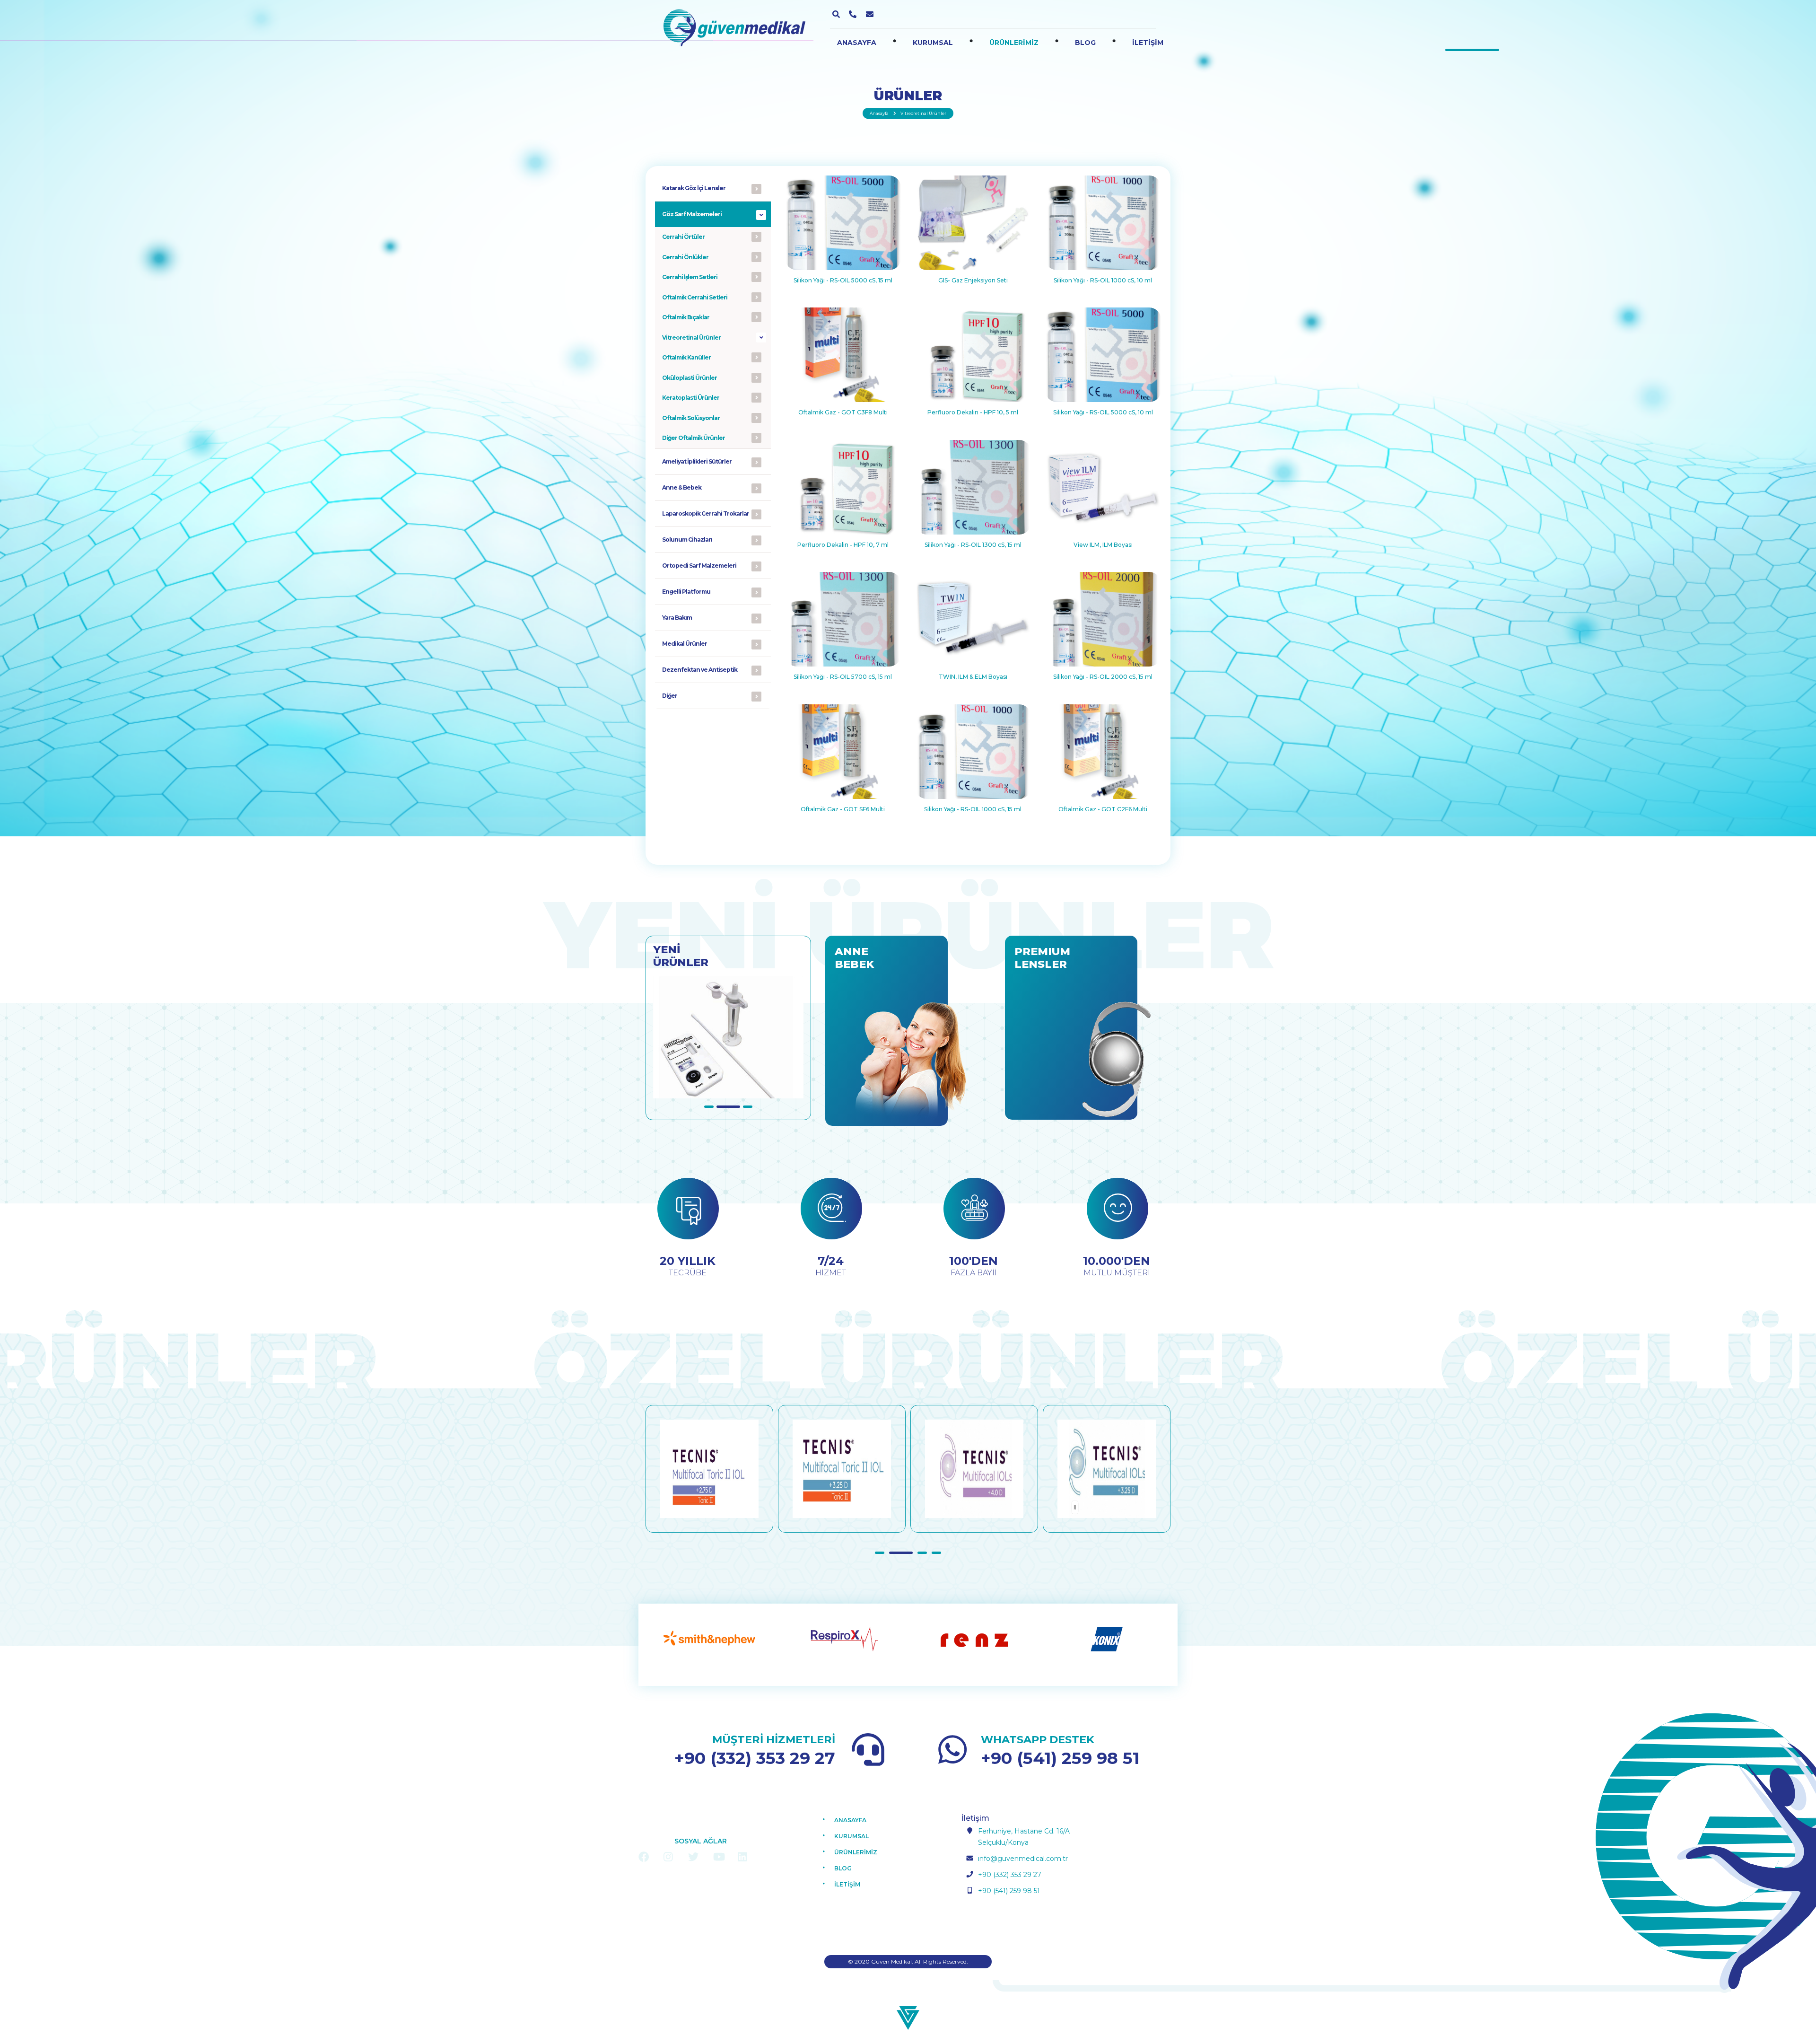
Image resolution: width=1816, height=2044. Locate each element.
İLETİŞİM (1148, 43)
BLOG (1085, 43)
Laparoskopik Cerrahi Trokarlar (706, 513)
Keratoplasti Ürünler (691, 398)
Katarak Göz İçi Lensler (694, 188)
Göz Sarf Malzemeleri (692, 214)
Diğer (670, 696)
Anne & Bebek (682, 487)
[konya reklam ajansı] (908, 2017)
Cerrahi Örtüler (683, 237)
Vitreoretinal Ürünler (691, 338)
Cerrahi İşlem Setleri (690, 277)
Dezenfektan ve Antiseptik (700, 670)
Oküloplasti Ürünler (690, 378)
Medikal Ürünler (685, 644)
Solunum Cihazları (687, 540)
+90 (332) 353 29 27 (755, 1758)
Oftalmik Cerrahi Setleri (695, 297)
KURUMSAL (933, 43)
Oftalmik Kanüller (686, 357)
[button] (716, 1107)
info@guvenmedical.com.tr (1023, 1859)
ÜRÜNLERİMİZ (1014, 43)
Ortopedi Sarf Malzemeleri (699, 566)
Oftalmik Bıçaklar (686, 317)
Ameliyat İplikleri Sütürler (697, 461)
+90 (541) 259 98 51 (1060, 1758)
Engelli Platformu (686, 592)
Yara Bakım (677, 618)
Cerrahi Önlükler (685, 257)
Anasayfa (879, 113)
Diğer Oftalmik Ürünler (694, 438)
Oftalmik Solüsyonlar (691, 418)
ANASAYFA (857, 43)
